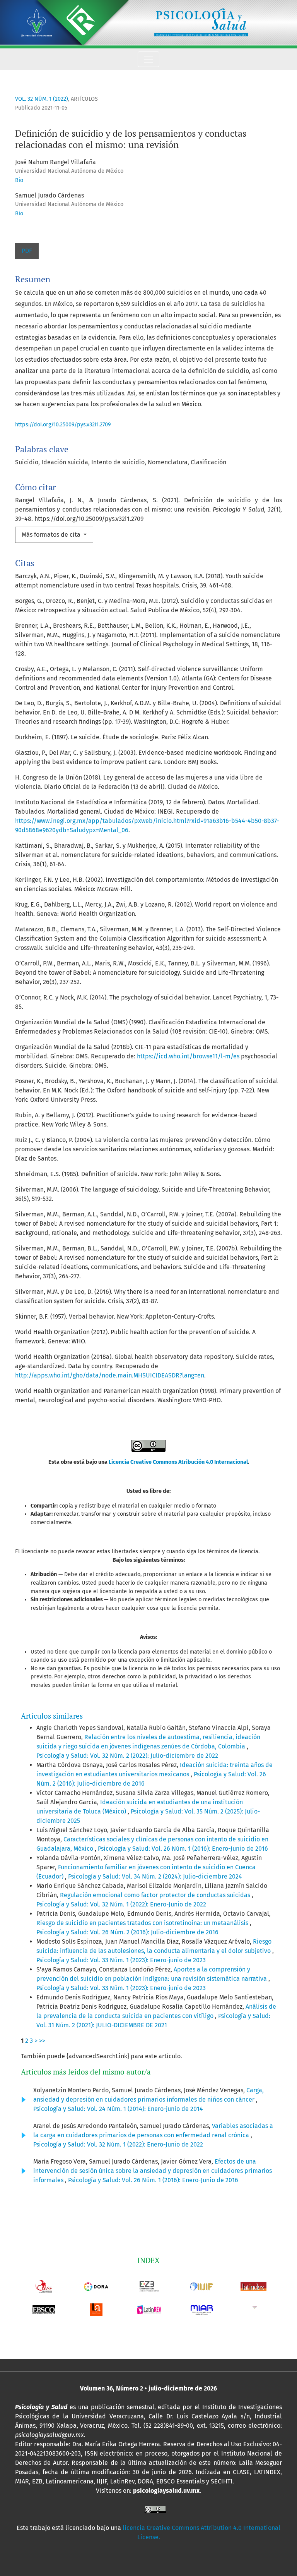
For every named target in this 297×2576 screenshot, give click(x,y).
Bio (19, 180)
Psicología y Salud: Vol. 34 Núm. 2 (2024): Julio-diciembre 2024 (155, 1876)
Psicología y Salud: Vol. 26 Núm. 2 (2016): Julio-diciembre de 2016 (127, 1932)
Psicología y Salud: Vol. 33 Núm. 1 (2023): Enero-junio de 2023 (121, 1960)
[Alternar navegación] (148, 59)
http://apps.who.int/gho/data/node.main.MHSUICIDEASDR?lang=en (110, 1375)
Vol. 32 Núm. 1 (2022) (42, 99)
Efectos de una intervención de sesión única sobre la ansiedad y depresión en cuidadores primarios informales (153, 2171)
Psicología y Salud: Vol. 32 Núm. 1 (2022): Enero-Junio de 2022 (121, 1904)
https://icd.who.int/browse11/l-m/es (188, 1056)
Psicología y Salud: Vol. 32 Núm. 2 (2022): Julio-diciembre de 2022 (127, 1756)
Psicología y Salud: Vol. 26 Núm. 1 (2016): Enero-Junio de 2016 (183, 1849)
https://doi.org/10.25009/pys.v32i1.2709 (63, 425)
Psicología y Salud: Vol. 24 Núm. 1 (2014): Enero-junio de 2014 (118, 2109)
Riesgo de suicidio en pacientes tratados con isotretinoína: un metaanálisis (143, 1923)
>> (42, 2041)
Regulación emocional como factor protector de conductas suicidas (156, 1895)
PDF (27, 251)
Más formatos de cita (52, 535)
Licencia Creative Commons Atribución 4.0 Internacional (178, 1462)
